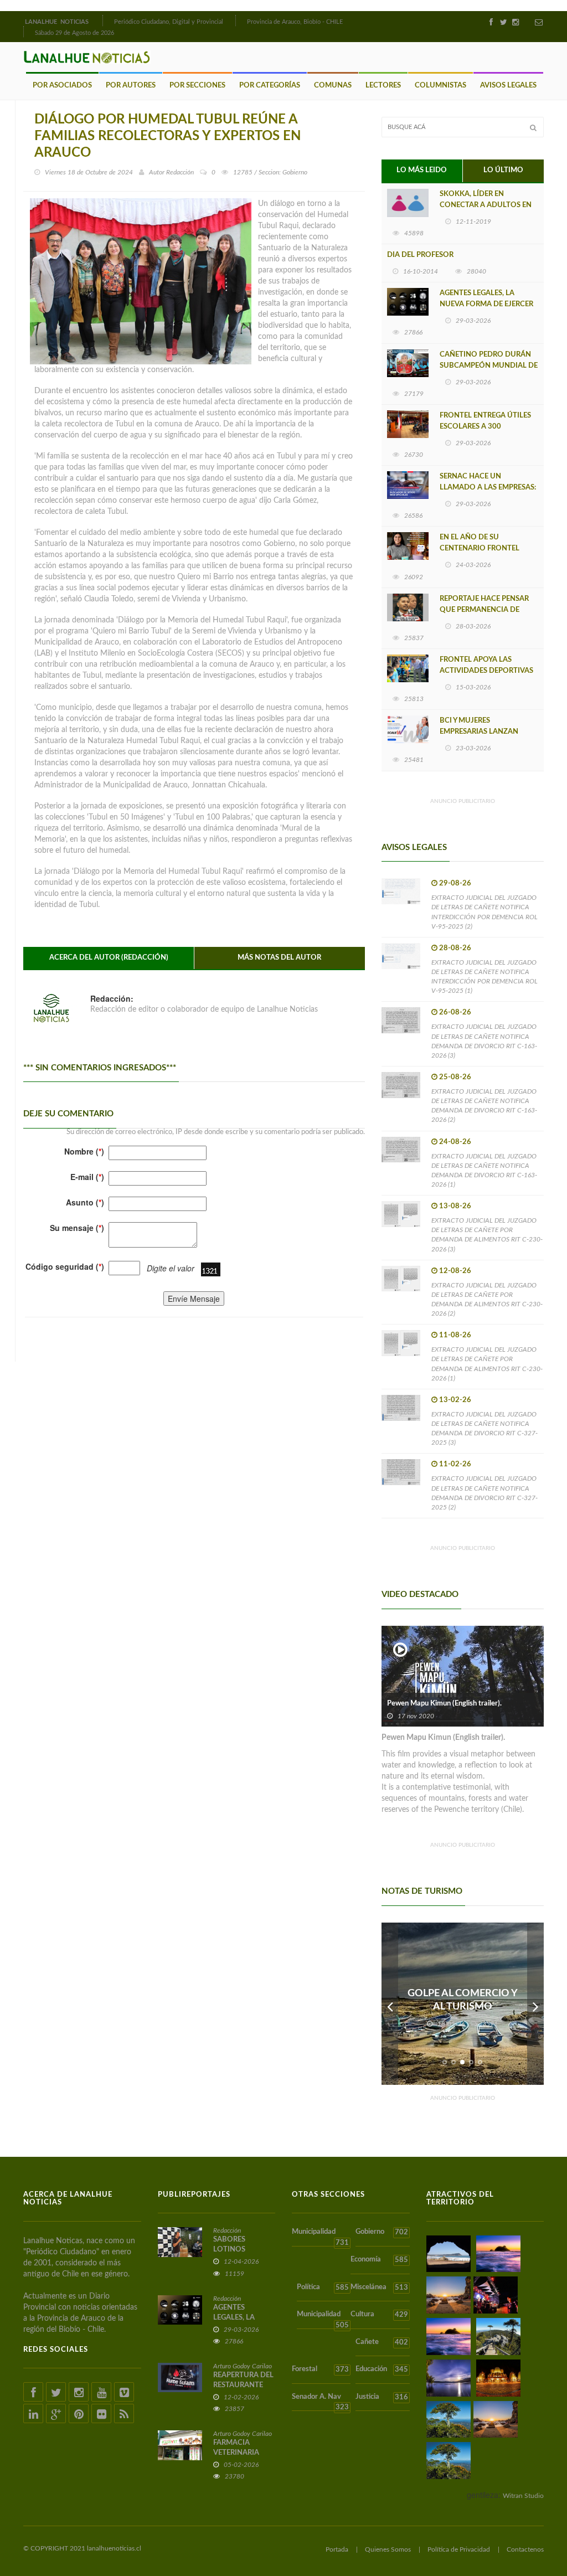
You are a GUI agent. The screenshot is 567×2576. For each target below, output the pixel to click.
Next (535, 2004)
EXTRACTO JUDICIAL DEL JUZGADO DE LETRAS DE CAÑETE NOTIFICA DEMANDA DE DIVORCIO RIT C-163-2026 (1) (484, 1170)
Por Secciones (197, 86)
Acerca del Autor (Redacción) (109, 958)
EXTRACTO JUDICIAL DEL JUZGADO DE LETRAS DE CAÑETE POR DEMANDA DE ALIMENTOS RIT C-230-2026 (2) (487, 1299)
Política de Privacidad (459, 2549)
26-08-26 (455, 1013)
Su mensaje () (77, 1228)
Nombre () (84, 1151)
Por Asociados (62, 86)
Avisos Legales (508, 86)
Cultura (379, 2315)
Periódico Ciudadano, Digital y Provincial (169, 22)
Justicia (382, 2397)
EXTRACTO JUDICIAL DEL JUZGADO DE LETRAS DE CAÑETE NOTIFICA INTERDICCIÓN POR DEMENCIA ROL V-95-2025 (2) (484, 912)
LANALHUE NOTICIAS (58, 22)
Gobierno (382, 2232)
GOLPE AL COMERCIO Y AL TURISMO (463, 2000)
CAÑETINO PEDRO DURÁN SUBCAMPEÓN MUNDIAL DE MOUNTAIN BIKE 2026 (489, 366)
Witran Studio (523, 2496)
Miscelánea (379, 2288)
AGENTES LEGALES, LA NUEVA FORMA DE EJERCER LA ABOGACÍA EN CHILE (486, 304)
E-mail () (87, 1177)
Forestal (320, 2369)
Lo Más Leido (422, 170)
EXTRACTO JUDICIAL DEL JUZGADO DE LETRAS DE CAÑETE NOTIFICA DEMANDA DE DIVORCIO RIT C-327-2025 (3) (484, 1428)
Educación (382, 2369)
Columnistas (440, 86)
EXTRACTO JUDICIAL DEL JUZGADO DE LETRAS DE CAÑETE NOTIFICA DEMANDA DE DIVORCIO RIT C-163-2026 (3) (484, 1041)
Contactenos (525, 2549)
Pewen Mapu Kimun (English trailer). (444, 1704)
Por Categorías (270, 86)
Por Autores (131, 86)
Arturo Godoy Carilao (243, 2366)
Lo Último (503, 170)
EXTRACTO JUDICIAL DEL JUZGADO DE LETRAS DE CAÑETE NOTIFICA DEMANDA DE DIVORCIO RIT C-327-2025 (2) (484, 1493)
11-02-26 (455, 1464)
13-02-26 (455, 1400)
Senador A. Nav (320, 2402)
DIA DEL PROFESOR (420, 255)
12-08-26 (455, 1271)
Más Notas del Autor (279, 958)
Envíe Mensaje (194, 1299)
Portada (337, 2549)
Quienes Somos (388, 2549)
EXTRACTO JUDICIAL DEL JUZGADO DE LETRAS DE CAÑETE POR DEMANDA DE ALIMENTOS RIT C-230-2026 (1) (487, 1364)
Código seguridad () (65, 1266)
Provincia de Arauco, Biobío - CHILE (295, 22)
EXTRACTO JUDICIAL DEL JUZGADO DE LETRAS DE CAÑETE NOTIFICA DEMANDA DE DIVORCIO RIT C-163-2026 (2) (484, 1106)
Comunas (333, 86)
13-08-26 (455, 1206)
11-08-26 (455, 1335)
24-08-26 (455, 1142)
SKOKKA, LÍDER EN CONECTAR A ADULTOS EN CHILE (486, 205)
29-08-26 (455, 883)
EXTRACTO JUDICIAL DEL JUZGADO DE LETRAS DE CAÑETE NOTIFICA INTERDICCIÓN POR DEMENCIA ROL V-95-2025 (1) (484, 977)
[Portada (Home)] (101, 20)
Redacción (180, 172)
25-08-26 (455, 1077)
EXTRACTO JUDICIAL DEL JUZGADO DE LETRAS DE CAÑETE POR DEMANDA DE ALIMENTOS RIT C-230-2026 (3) (487, 1235)
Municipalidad (320, 2237)
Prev (390, 2004)
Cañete (382, 2342)
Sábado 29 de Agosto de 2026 (74, 33)
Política (323, 2288)
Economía (379, 2260)
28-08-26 (455, 948)
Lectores (383, 86)
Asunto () (85, 1202)
